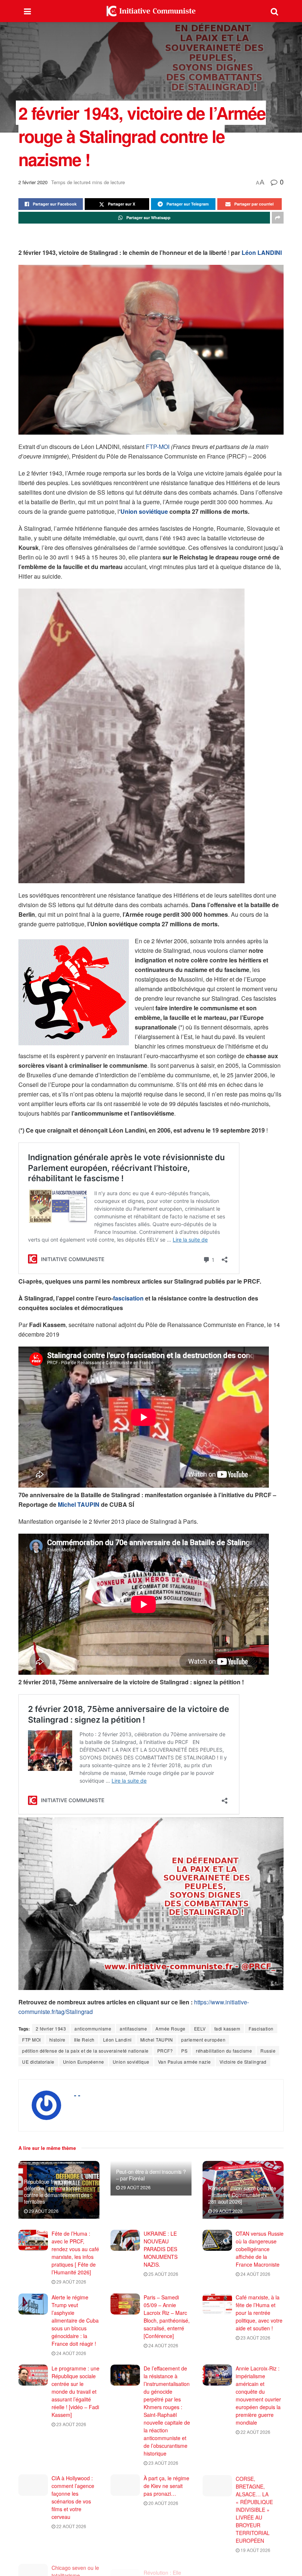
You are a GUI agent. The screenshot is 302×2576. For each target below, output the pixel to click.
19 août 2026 (255, 2549)
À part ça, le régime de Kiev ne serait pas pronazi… (166, 2486)
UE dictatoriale (38, 2062)
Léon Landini (117, 2040)
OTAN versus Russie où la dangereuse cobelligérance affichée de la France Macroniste (260, 2249)
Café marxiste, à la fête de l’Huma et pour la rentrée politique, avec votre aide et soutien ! (259, 2313)
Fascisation (261, 2028)
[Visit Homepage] (151, 11)
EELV (200, 2028)
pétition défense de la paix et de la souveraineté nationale (85, 2051)
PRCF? (165, 2051)
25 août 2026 (163, 2274)
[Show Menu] (27, 11)
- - (77, 2095)
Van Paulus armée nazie (185, 2062)
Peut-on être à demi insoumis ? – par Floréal (151, 2175)
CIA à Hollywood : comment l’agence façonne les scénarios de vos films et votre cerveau (73, 2497)
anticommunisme (93, 2028)
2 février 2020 (33, 182)
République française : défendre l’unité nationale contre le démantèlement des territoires (57, 2192)
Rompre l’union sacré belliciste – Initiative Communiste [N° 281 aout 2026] (242, 2195)
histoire (57, 2040)
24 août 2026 (255, 2274)
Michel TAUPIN (79, 1504)
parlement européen (203, 2040)
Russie (268, 2051)
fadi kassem (227, 2028)
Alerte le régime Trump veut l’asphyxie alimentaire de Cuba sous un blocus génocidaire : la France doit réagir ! (75, 2320)
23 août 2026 (255, 2338)
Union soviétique (144, 511)
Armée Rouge (171, 2028)
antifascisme (133, 2028)
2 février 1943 (51, 2028)
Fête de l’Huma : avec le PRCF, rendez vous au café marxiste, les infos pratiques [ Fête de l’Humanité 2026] (75, 2253)
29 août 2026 (43, 2211)
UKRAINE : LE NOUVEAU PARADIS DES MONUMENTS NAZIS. (161, 2249)
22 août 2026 (255, 2432)
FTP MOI (31, 2040)
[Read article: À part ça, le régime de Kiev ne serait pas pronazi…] (125, 2485)
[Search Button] (274, 11)
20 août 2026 (163, 2503)
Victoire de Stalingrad (243, 2062)
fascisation (128, 1298)
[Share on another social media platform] (278, 218)
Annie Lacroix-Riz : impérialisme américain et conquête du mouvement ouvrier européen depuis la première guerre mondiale (258, 2395)
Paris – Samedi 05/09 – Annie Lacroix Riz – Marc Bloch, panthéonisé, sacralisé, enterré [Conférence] (167, 2317)
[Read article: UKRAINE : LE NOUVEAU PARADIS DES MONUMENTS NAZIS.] (125, 2240)
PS (184, 2051)
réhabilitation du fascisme (224, 2051)
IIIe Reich (84, 2040)
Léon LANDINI (262, 252)
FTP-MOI (158, 447)
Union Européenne (84, 2062)
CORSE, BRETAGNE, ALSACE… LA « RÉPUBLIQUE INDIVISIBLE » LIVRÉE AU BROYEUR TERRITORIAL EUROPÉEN (254, 2509)
